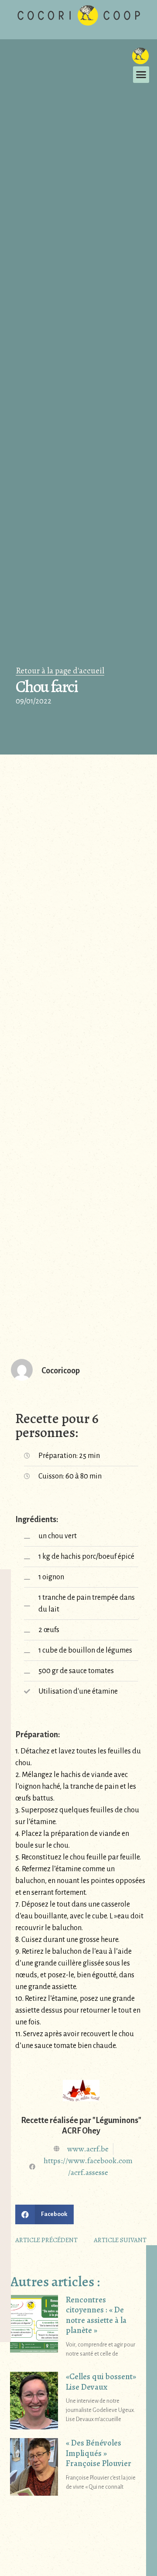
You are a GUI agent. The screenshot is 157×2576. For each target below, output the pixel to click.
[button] (141, 75)
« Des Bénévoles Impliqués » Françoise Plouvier (99, 2453)
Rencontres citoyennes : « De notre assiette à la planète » (96, 2315)
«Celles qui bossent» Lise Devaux (101, 2382)
